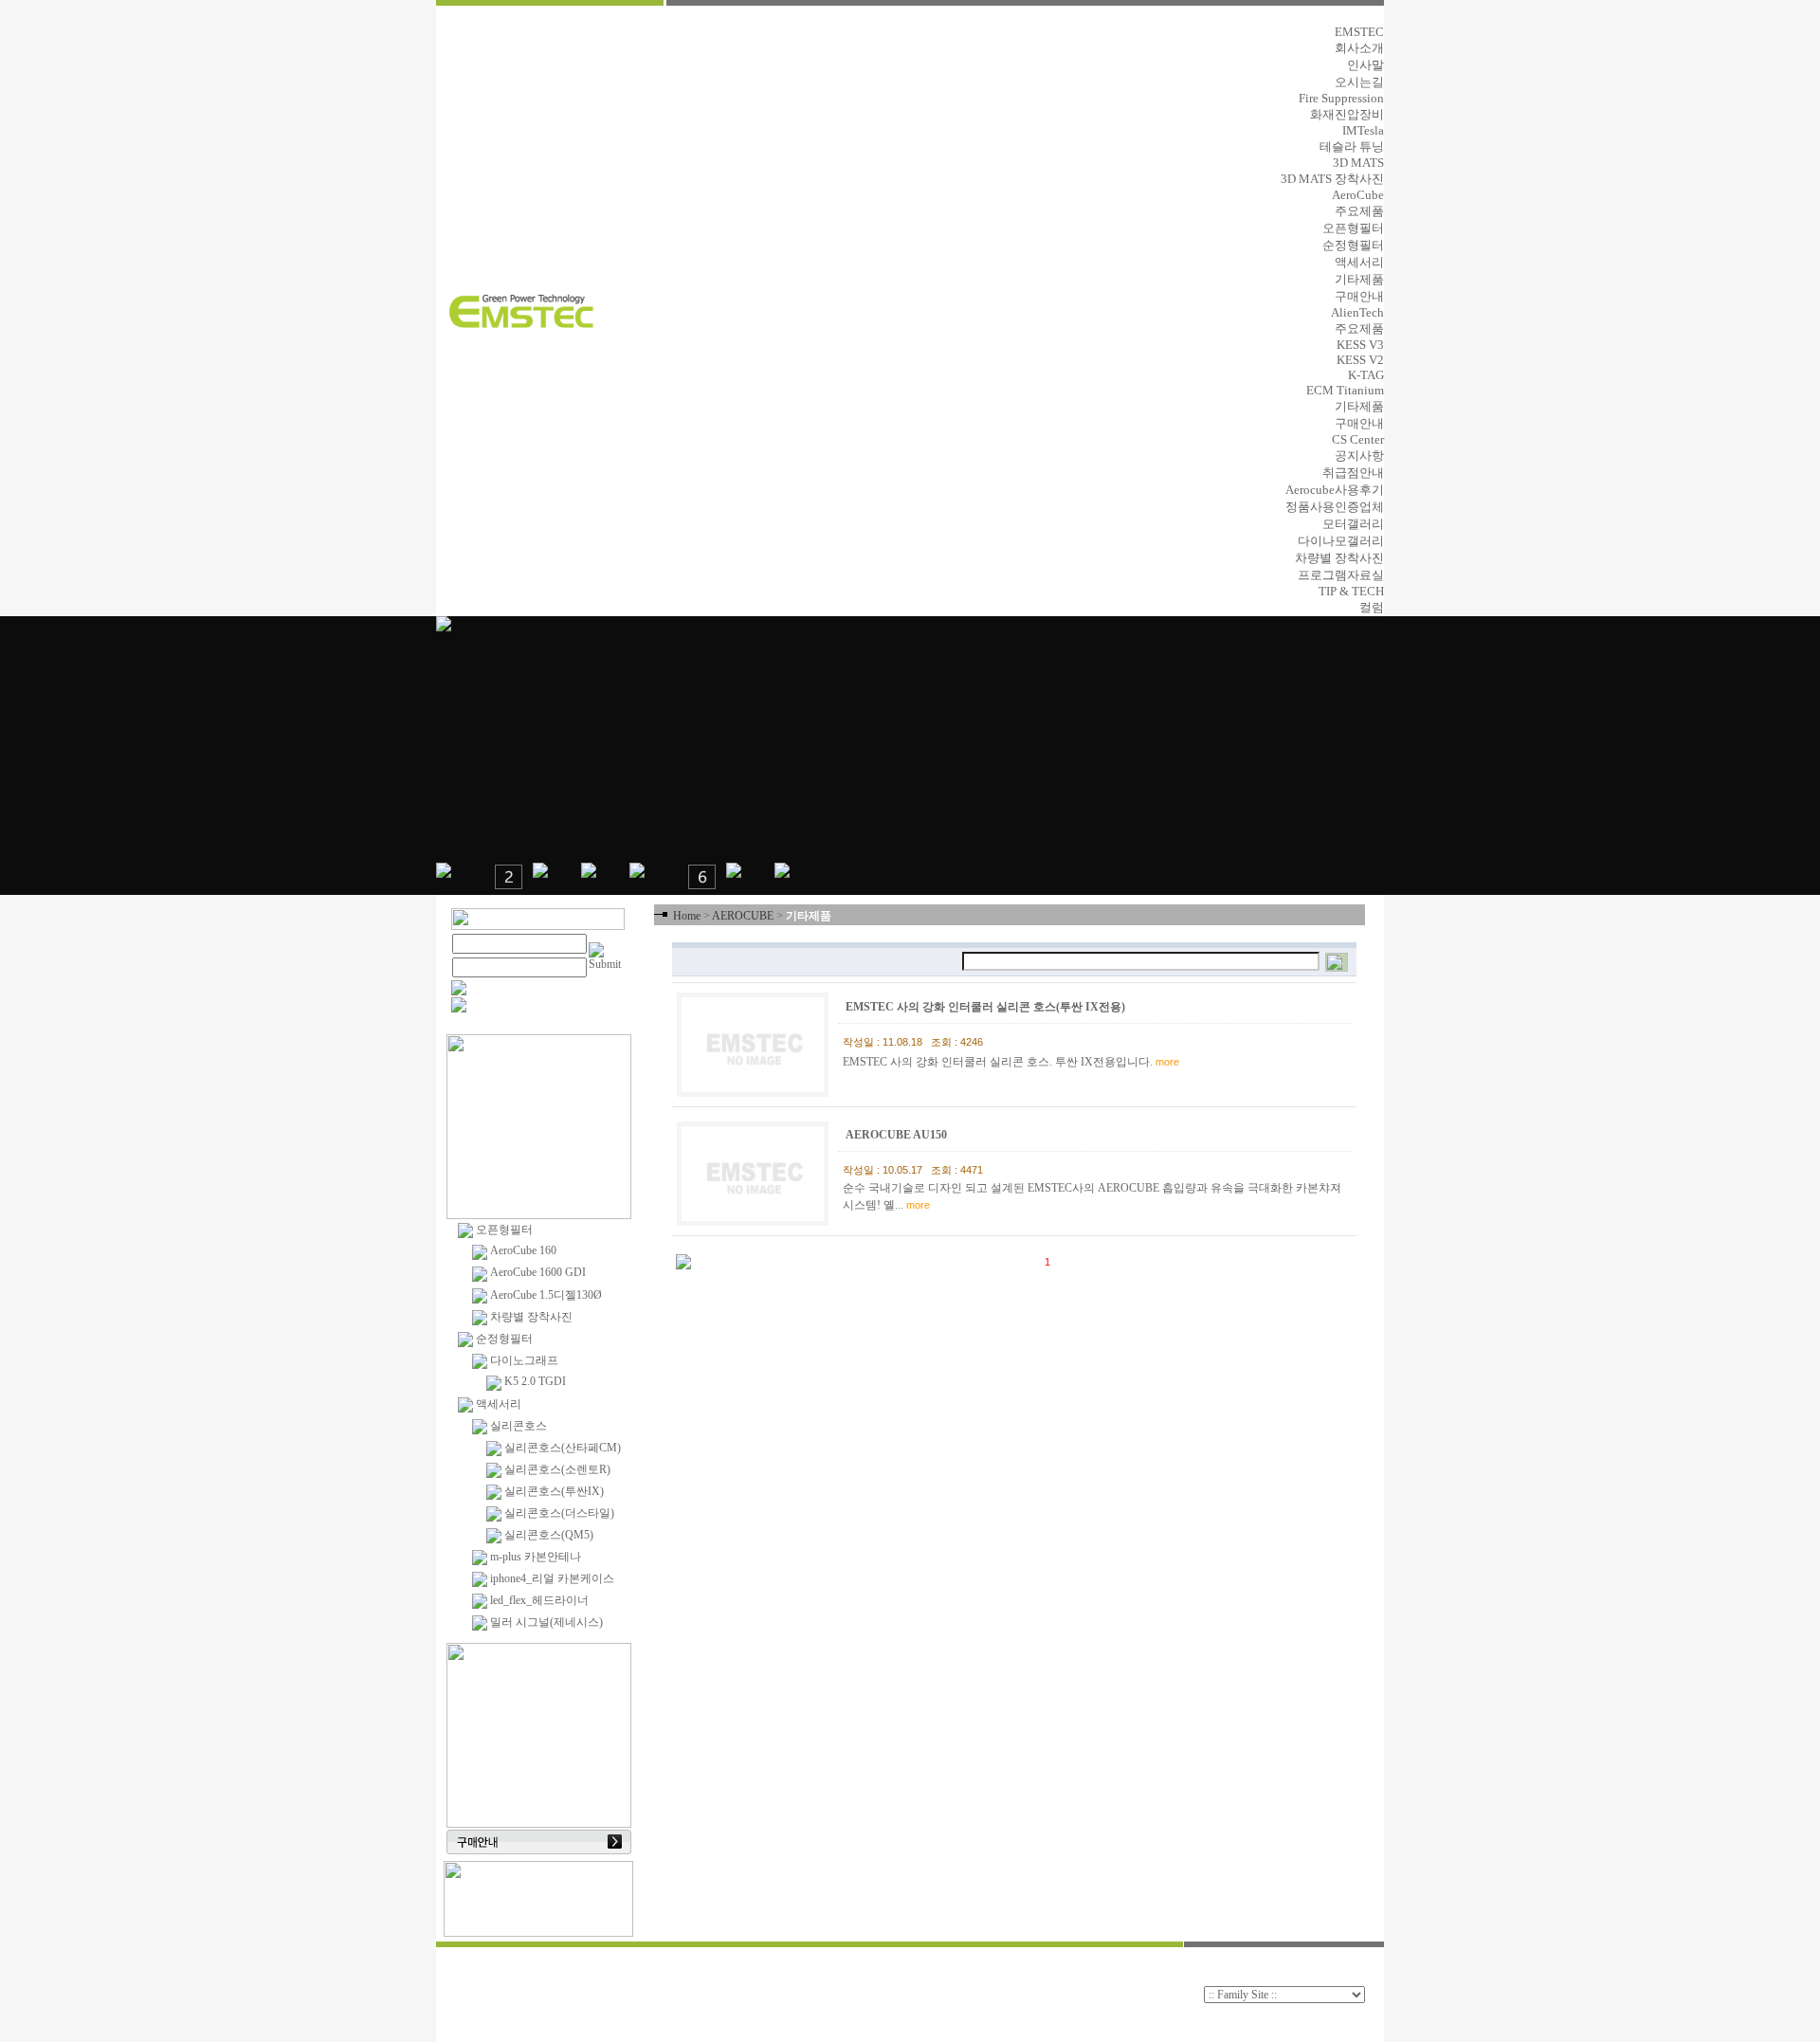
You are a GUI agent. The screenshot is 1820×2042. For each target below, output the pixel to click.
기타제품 (1359, 279)
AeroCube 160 (522, 1250)
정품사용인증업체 (1335, 507)
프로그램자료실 (1341, 575)
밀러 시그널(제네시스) (545, 1622)
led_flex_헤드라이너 (538, 1600)
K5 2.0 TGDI (534, 1381)
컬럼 (1372, 607)
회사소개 (1359, 48)
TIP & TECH (1351, 591)
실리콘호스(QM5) (547, 1535)
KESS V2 (1360, 360)
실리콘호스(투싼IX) (553, 1491)
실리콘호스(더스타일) (558, 1513)
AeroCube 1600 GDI (537, 1272)
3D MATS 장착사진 (1332, 179)
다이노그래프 (523, 1360)
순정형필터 (1353, 245)
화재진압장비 (1347, 114)
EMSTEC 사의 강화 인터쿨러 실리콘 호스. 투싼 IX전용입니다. (1011, 1062)
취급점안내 (1353, 473)
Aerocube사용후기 (1335, 490)
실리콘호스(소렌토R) (556, 1469)
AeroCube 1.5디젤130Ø (545, 1295)
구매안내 (1359, 296)
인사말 (1365, 65)
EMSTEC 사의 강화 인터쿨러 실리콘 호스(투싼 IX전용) (987, 1007)
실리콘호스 (517, 1426)
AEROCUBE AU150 (898, 1135)
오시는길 (1359, 82)
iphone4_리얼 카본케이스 (551, 1578)
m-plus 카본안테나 (534, 1557)
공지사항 (1359, 456)
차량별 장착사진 (1339, 558)
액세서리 (1359, 262)
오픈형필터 (1353, 228)
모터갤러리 (1353, 524)
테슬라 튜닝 (1352, 146)
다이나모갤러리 (1341, 541)
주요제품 (1359, 211)
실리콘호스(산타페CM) (561, 1448)
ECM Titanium (1345, 390)
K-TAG (1366, 375)
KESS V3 (1360, 345)
